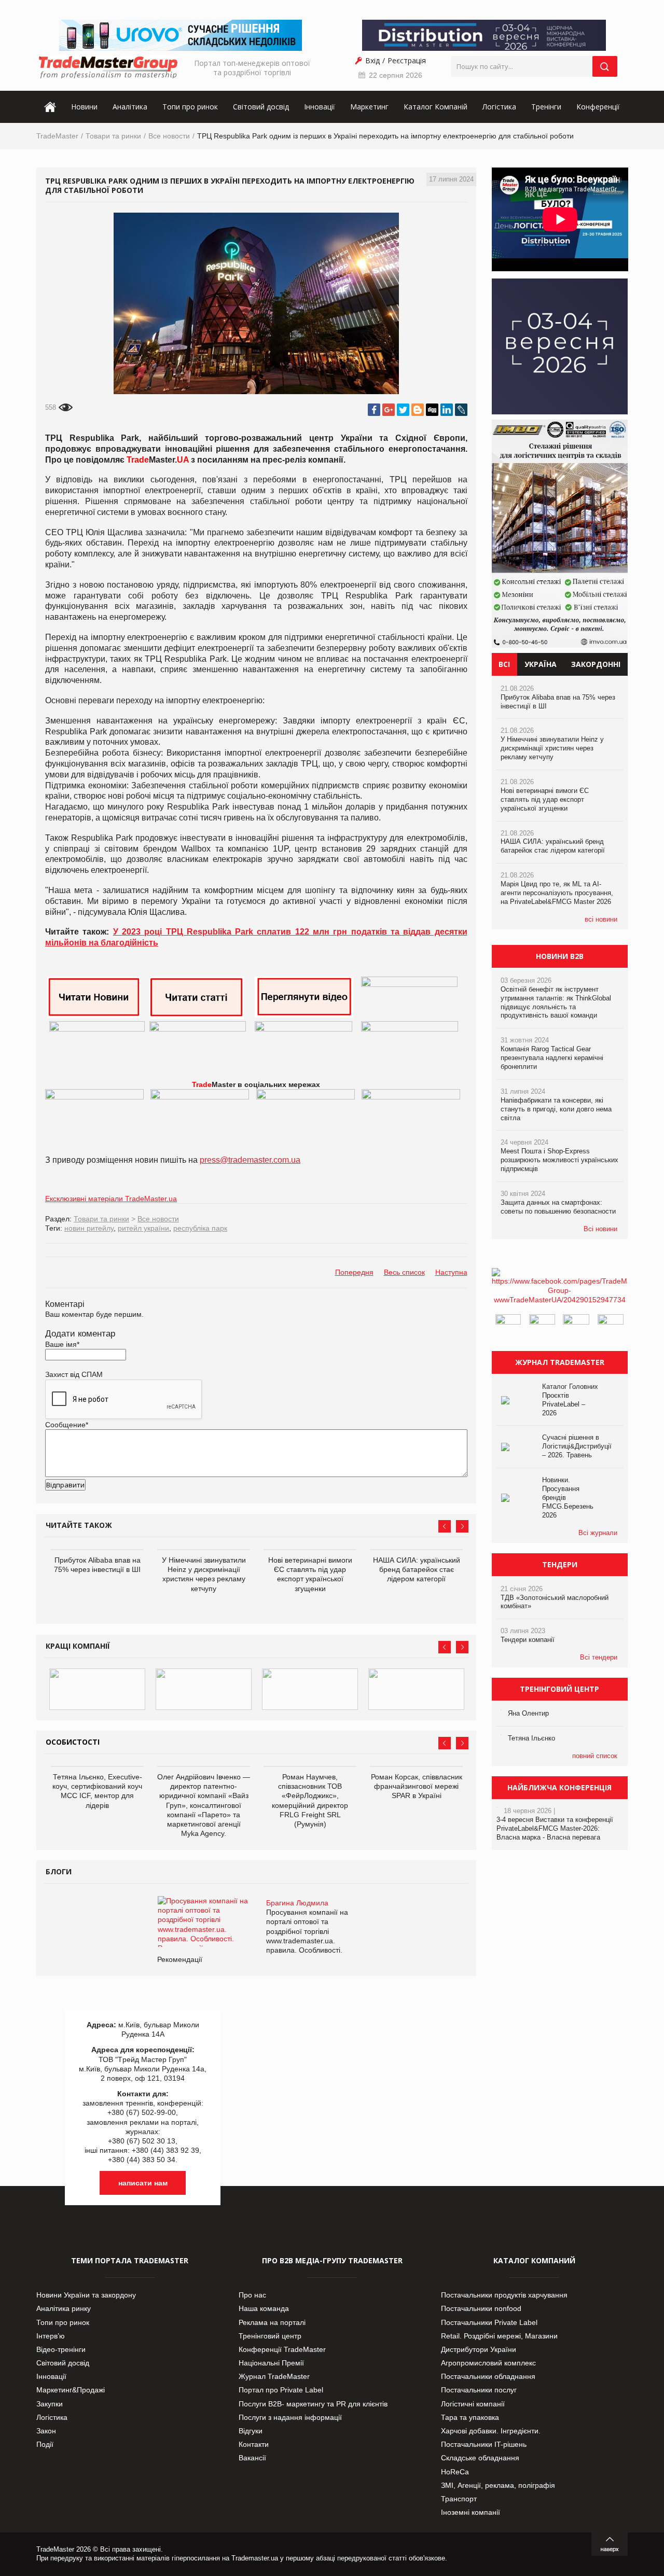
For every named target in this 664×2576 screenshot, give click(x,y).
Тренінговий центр (270, 2336)
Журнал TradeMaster (274, 2376)
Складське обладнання (480, 2458)
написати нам (143, 2183)
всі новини (601, 919)
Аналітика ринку (64, 2308)
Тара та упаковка (470, 2417)
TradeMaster (57, 136)
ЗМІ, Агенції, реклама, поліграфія (498, 2485)
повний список (595, 1756)
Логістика (499, 107)
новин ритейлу (89, 1228)
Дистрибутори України (479, 2349)
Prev (445, 1526)
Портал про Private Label (281, 2390)
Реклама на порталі (272, 2322)
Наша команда (264, 2308)
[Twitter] (403, 410)
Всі (504, 664)
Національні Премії (271, 2363)
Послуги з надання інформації (290, 2417)
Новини (84, 107)
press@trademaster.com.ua (250, 1160)
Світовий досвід (261, 107)
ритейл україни (143, 1228)
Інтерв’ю (51, 2336)
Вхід (372, 60)
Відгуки (251, 2431)
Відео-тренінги (61, 2349)
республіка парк (200, 1228)
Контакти (254, 2444)
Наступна (451, 1272)
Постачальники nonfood (481, 2308)
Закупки (50, 2404)
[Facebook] (374, 410)
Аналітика (130, 107)
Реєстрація (407, 60)
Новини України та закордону (86, 2295)
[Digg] (432, 410)
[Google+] (389, 410)
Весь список (404, 1272)
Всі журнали (598, 1533)
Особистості (73, 1742)
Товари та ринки (113, 136)
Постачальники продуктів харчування (504, 2295)
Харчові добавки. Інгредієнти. (491, 2431)
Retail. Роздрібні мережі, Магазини (499, 2336)
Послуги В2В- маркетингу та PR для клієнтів (313, 2404)
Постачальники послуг (479, 2390)
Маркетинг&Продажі (71, 2390)
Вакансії (252, 2458)
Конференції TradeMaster (282, 2349)
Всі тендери (599, 1657)
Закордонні (596, 664)
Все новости (169, 136)
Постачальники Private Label (489, 2322)
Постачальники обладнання (488, 2376)
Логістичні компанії (473, 2404)
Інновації (320, 107)
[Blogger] (418, 410)
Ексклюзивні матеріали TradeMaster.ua (111, 1199)
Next (462, 1526)
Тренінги (546, 107)
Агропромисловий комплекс (488, 2363)
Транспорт (459, 2499)
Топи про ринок (190, 107)
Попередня (354, 1272)
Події (45, 2444)
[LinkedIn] (447, 410)
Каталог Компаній (435, 107)
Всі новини (600, 1229)
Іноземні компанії (471, 2512)
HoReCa (455, 2472)
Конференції (598, 107)
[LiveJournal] (461, 410)
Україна (541, 664)
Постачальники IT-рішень (484, 2444)
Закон (46, 2431)
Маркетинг (369, 107)
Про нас (252, 2295)
